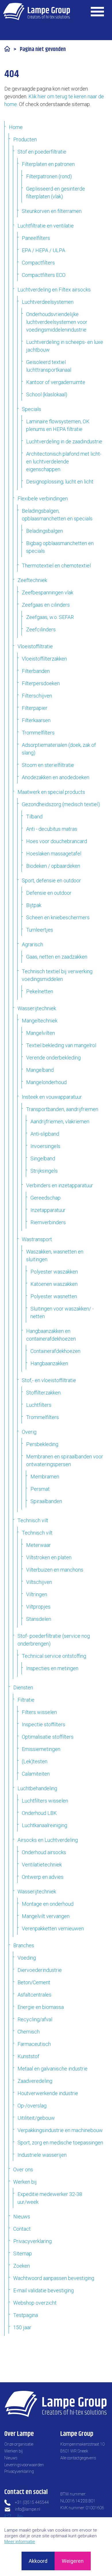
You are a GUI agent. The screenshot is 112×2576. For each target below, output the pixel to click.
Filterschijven (37, 696)
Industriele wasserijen (42, 2155)
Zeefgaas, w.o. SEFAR (50, 617)
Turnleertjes (40, 930)
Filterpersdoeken (41, 683)
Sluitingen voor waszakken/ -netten (62, 1313)
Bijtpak (34, 905)
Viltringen (37, 1594)
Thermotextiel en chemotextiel (56, 566)
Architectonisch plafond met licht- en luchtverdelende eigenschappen (64, 462)
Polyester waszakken (54, 1272)
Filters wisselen (39, 1712)
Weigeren (73, 2561)
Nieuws (22, 2216)
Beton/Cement (34, 1982)
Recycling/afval (35, 2019)
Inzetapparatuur (48, 1210)
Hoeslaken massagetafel (54, 854)
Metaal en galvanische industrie (53, 2069)
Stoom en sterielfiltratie (48, 765)
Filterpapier (35, 708)
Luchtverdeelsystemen (48, 302)
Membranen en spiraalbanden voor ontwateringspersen (65, 1460)
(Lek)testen (35, 1761)
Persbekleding (42, 1444)
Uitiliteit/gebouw (36, 2118)
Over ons (23, 2169)
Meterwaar (38, 1545)
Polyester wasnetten (54, 1296)
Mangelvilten (40, 1033)
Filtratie (26, 1700)
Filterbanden (36, 671)
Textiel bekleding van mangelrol (61, 1045)
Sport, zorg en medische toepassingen (60, 2143)
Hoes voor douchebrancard (57, 841)
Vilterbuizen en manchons (55, 1570)
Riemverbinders (48, 1222)
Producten (25, 139)
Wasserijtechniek (37, 1008)
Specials (31, 409)
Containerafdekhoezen (55, 1351)
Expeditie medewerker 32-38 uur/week (50, 2198)
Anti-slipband (45, 1134)
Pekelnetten (40, 991)
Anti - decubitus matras (52, 829)
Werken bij (25, 2182)
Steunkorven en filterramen (52, 211)
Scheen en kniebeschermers (58, 917)
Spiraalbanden (46, 1501)
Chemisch (29, 2032)
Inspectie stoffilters (44, 1724)
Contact (22, 2229)
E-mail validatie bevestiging (44, 2290)
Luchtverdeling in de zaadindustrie (64, 441)
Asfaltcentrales (34, 1995)
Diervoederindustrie (40, 1970)
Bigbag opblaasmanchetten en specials (60, 547)
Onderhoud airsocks (44, 1852)
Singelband (43, 1158)
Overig (29, 1432)
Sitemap (23, 2253)
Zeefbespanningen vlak (48, 592)
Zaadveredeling (35, 2081)
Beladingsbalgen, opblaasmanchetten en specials (57, 515)
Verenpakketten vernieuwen (53, 1928)
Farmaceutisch (34, 2044)
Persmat (40, 1489)
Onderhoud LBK (39, 1813)
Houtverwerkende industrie (48, 2093)
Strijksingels (44, 1171)
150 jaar (22, 2327)
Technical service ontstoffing (54, 1656)
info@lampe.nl (28, 2509)
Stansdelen (39, 1619)
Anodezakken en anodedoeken (56, 777)
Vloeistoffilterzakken (44, 659)
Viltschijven (39, 1582)
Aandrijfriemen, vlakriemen (60, 1122)
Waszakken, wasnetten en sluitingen (55, 1255)
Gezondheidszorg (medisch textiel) (61, 804)
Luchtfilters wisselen (45, 1801)
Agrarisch (32, 944)
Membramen (45, 1477)
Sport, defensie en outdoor (51, 880)
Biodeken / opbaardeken (53, 866)
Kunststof (28, 2056)
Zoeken (22, 2266)
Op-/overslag (32, 2106)
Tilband (34, 817)
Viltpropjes (38, 1607)
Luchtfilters (39, 1405)
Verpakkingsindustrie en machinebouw (60, 2130)
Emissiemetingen (41, 1749)
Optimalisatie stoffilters (48, 1737)
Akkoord (38, 2561)
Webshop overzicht (35, 2303)
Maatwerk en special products (51, 792)
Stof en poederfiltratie (42, 152)
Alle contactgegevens (78, 2458)
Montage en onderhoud (48, 1904)
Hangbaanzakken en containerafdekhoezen (51, 1335)
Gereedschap (46, 1198)
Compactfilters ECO (44, 275)
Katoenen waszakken (54, 1284)
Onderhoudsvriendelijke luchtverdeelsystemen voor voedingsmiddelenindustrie (57, 322)
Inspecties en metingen (52, 1668)
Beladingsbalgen (45, 531)
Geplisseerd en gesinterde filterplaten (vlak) (56, 193)
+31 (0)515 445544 (32, 2502)
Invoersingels (45, 1146)
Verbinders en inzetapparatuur (60, 1185)
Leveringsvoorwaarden (24, 2465)
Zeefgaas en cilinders (46, 605)
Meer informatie (20, 2542)
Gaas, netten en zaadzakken (57, 957)
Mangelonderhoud (46, 1082)
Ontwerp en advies (43, 1877)
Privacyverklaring (32, 2241)
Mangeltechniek (40, 1021)
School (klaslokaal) (47, 394)
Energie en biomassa (41, 2007)
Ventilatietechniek (42, 1865)
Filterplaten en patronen (48, 164)
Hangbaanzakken (49, 1363)
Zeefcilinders (41, 629)
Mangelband (40, 1070)
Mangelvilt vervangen (46, 1916)
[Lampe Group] (37, 11)
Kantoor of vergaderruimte (56, 382)
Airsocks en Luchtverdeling (48, 1840)
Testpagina (26, 2315)
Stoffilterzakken (43, 1393)
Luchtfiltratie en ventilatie (46, 226)
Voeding (27, 1958)
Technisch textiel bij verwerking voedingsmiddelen (57, 975)
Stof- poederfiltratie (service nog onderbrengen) (54, 1640)
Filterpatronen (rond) (49, 176)
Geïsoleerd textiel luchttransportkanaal (49, 366)
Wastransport (37, 1239)
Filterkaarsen (36, 720)
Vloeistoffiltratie (35, 646)
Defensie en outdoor (49, 893)
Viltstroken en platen (49, 1557)
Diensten (23, 1687)
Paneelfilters (36, 238)
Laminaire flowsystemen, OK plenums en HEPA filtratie (58, 425)
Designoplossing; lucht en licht (60, 482)
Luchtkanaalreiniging (45, 1825)
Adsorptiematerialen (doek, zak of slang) (59, 749)
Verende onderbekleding (53, 1058)
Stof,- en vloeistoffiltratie (49, 1380)
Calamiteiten (36, 1774)
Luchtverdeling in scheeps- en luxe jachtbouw (65, 346)
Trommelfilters (38, 733)
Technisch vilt (33, 1520)
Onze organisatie (19, 2444)
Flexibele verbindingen (43, 498)
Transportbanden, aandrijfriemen (62, 1109)
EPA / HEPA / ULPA (44, 250)
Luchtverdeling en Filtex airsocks (54, 290)
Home (16, 127)
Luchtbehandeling (37, 1788)
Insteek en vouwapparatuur (52, 1097)
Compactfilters (38, 263)
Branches (24, 1945)
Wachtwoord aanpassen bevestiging (54, 2278)
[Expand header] (98, 11)
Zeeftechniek (32, 580)
